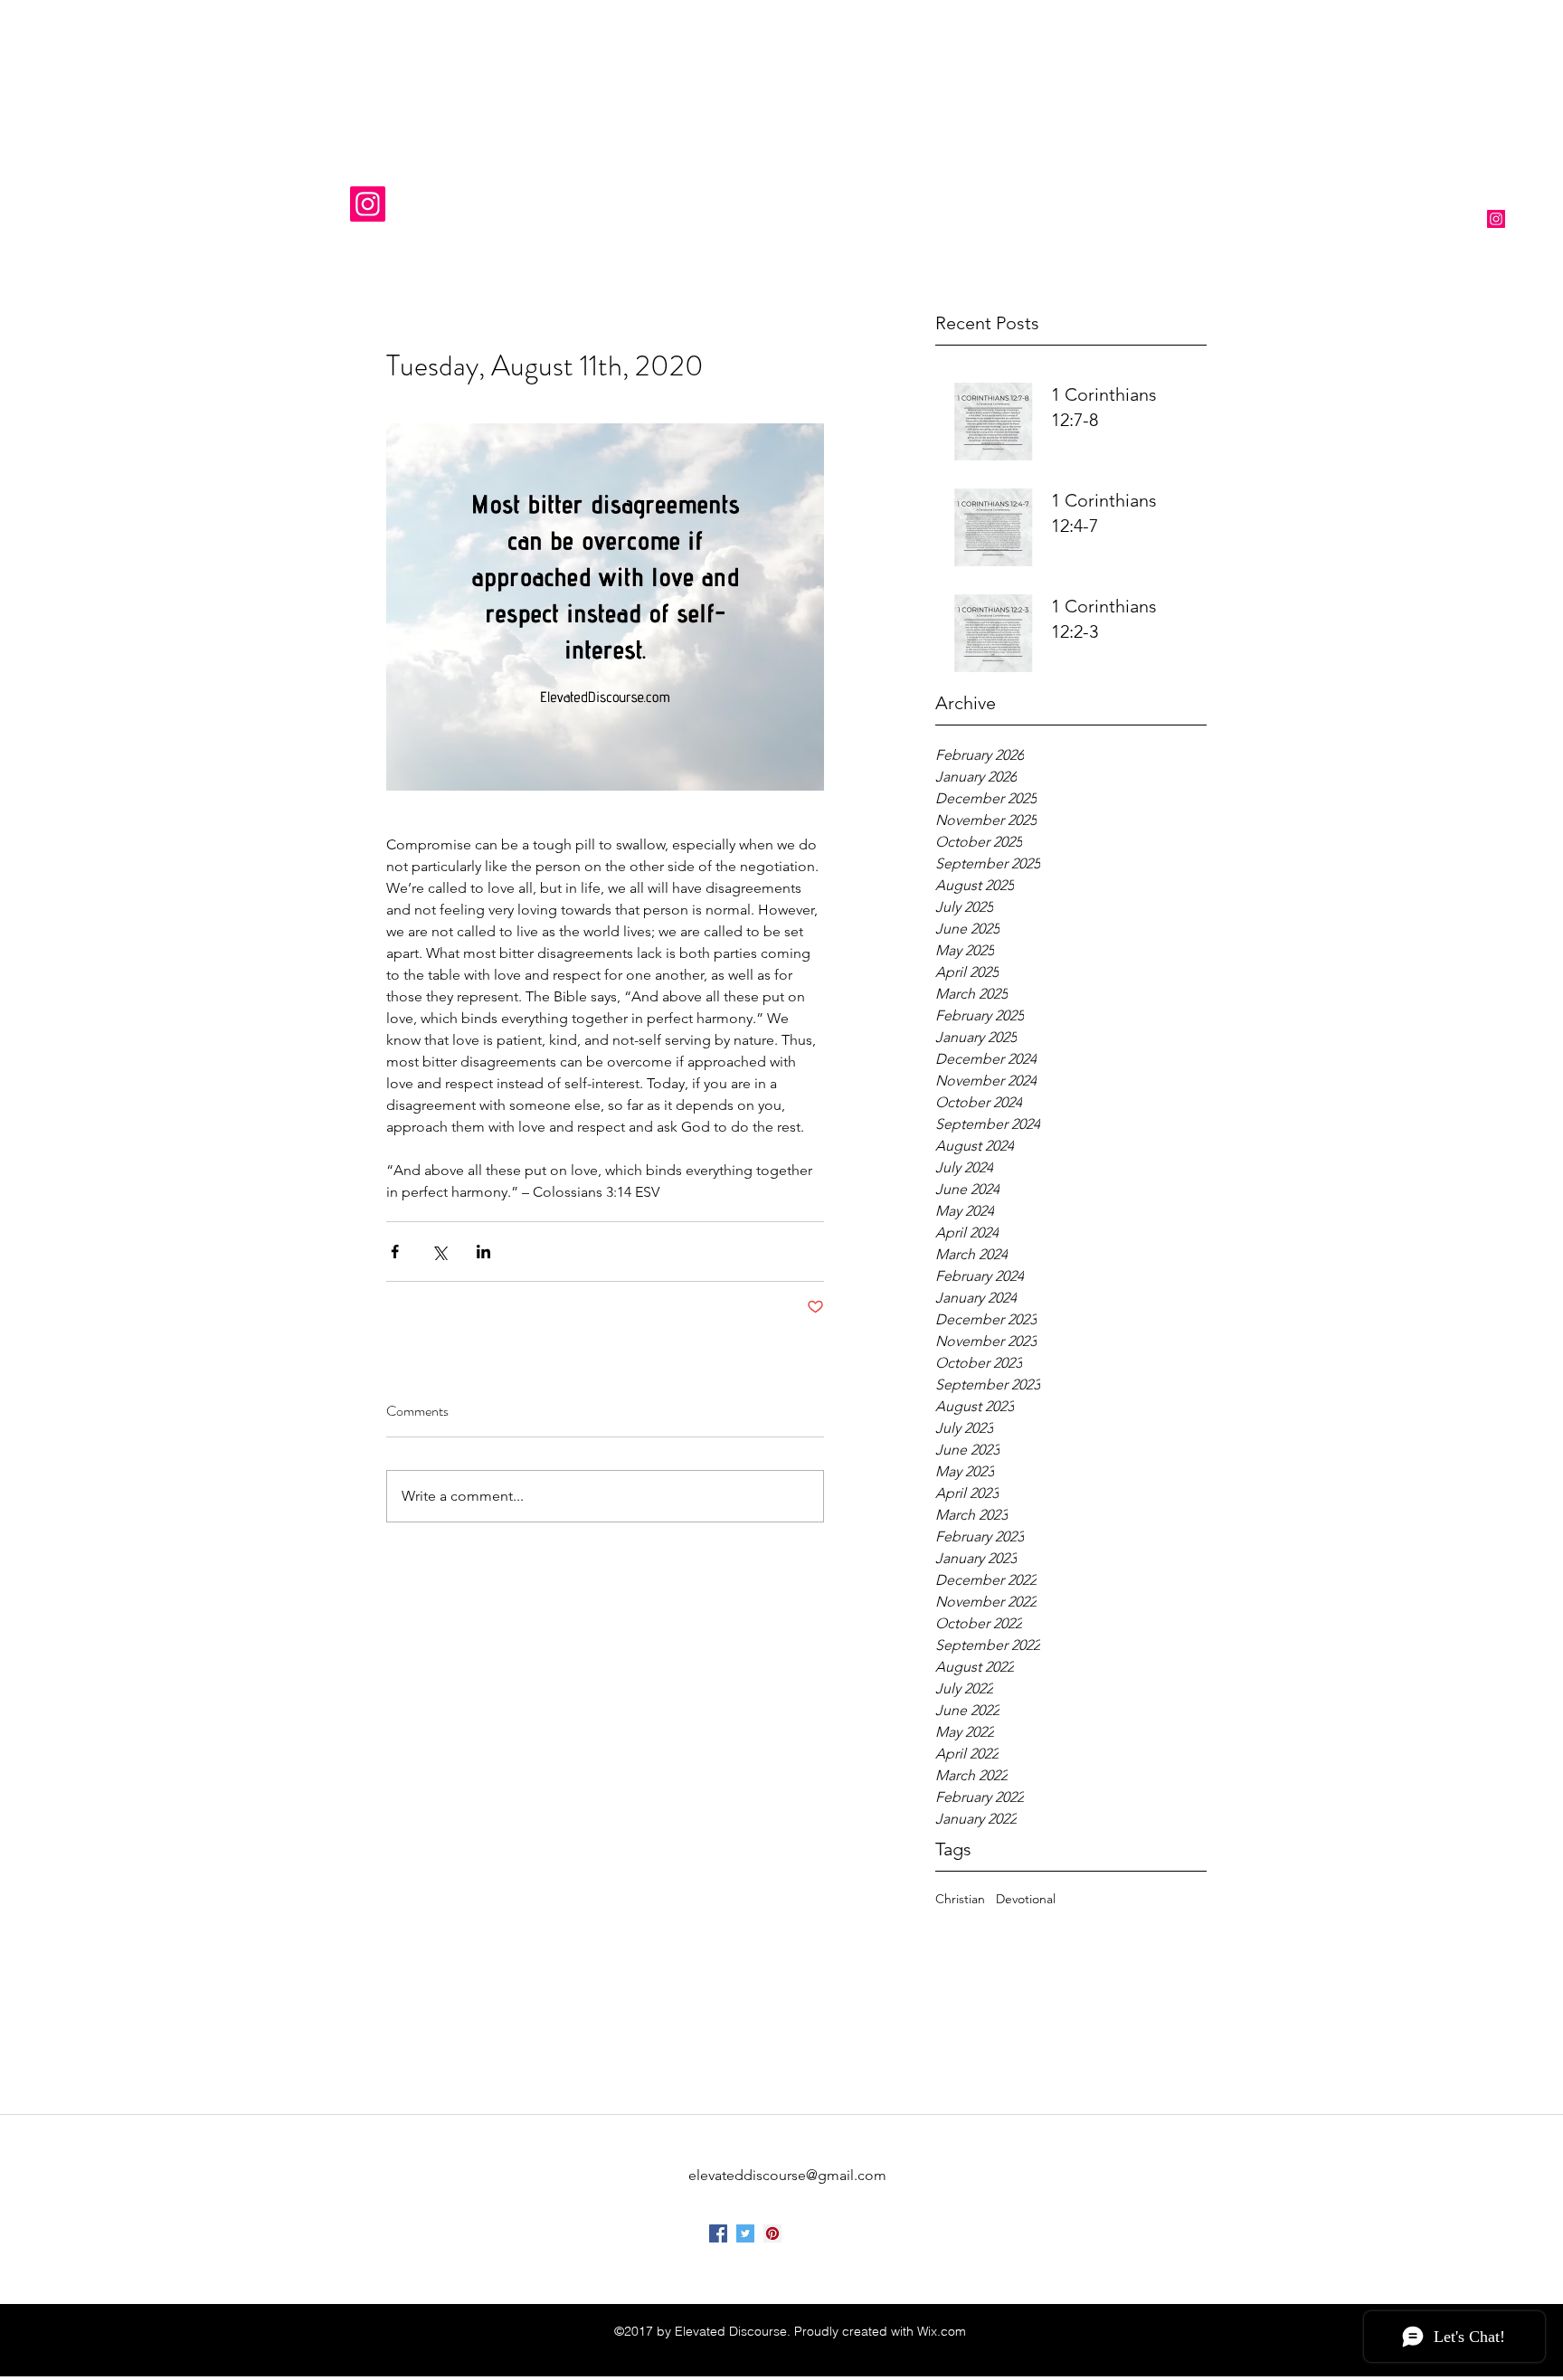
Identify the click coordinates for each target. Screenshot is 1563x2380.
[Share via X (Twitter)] (439, 1252)
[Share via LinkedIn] (483, 1252)
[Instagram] (368, 204)
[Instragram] (1496, 219)
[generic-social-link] (772, 2233)
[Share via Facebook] (395, 1252)
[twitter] (745, 2233)
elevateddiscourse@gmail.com (787, 2175)
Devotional (1026, 1899)
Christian (960, 1899)
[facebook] (718, 2233)
